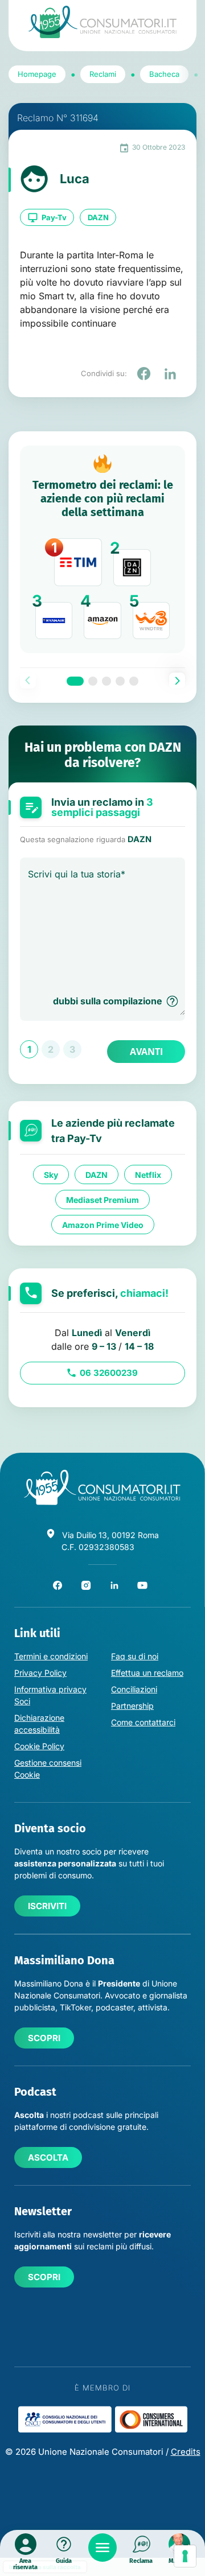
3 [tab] (106, 681)
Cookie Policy (39, 1746)
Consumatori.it (102, 22)
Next (177, 681)
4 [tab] (120, 681)
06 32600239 (109, 1373)
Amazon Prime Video (103, 1225)
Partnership (132, 1706)
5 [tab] (134, 681)
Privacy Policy (40, 1673)
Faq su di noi (135, 1656)
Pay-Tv (54, 217)
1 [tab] (75, 681)
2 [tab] (93, 681)
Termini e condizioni (51, 1656)
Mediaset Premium (102, 1200)
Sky (51, 1175)
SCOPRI (44, 2038)
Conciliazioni (134, 1689)
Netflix (148, 1175)
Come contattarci (143, 1722)
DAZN (98, 217)
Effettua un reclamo (147, 1673)
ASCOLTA (48, 2157)
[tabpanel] (102, 549)
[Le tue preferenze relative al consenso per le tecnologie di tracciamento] (185, 2556)
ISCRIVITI (47, 1906)
